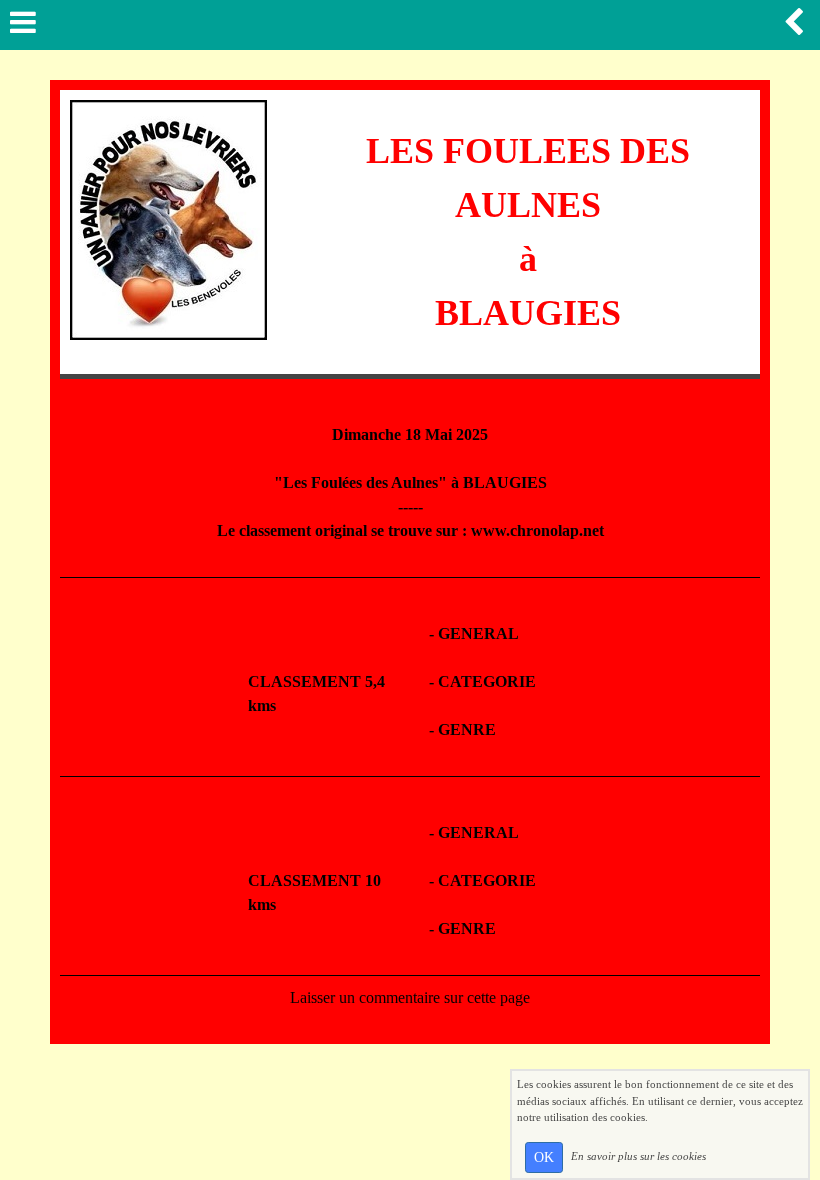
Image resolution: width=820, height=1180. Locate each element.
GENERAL (478, 633)
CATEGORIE (487, 681)
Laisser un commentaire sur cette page (410, 997)
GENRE (467, 729)
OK (544, 1157)
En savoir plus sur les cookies (638, 1156)
